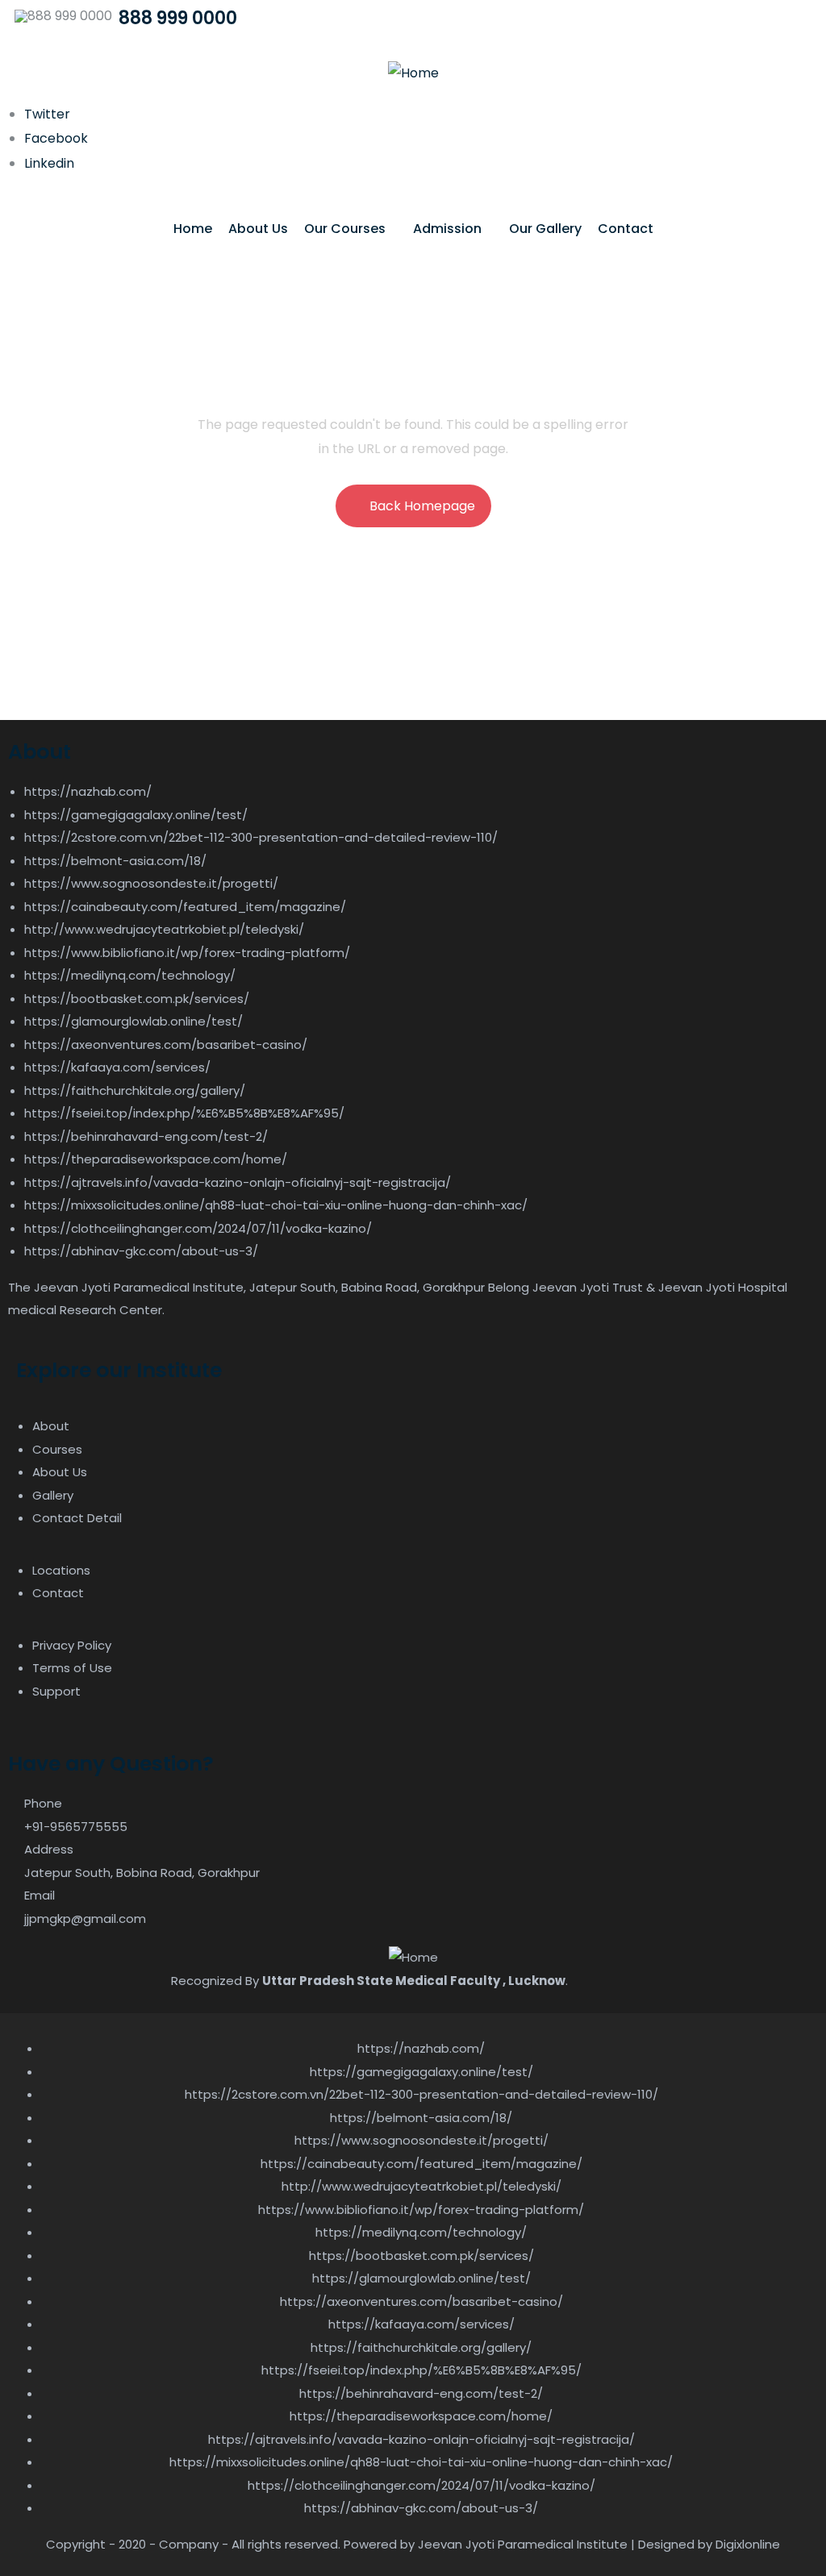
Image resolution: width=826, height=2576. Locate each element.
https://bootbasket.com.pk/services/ (137, 999)
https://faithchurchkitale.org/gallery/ (135, 1090)
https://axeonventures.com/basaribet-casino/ (166, 1045)
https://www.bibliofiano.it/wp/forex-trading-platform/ (187, 953)
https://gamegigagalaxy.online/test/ (136, 815)
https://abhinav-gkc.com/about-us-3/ (141, 1251)
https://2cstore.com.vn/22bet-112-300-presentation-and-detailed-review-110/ (261, 837)
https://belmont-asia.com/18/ (115, 861)
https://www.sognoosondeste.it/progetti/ (151, 883)
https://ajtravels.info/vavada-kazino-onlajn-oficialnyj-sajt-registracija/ (238, 1182)
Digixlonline (748, 2544)
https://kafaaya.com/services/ (117, 1067)
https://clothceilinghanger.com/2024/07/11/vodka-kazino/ (198, 1228)
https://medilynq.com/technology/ (130, 975)
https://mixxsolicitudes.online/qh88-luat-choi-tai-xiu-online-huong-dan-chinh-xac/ (276, 1205)
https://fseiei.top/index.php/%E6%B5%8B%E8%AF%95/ (184, 1113)
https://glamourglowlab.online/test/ (133, 1021)
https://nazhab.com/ (88, 791)
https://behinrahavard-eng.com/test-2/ (146, 1136)
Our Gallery (545, 229)
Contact (626, 229)
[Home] (413, 73)
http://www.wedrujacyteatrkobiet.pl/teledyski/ (164, 929)
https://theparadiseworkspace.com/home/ (156, 1159)
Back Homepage (422, 506)
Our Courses (345, 229)
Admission (447, 229)
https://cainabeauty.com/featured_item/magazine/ (185, 907)
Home (193, 229)
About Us (258, 229)
